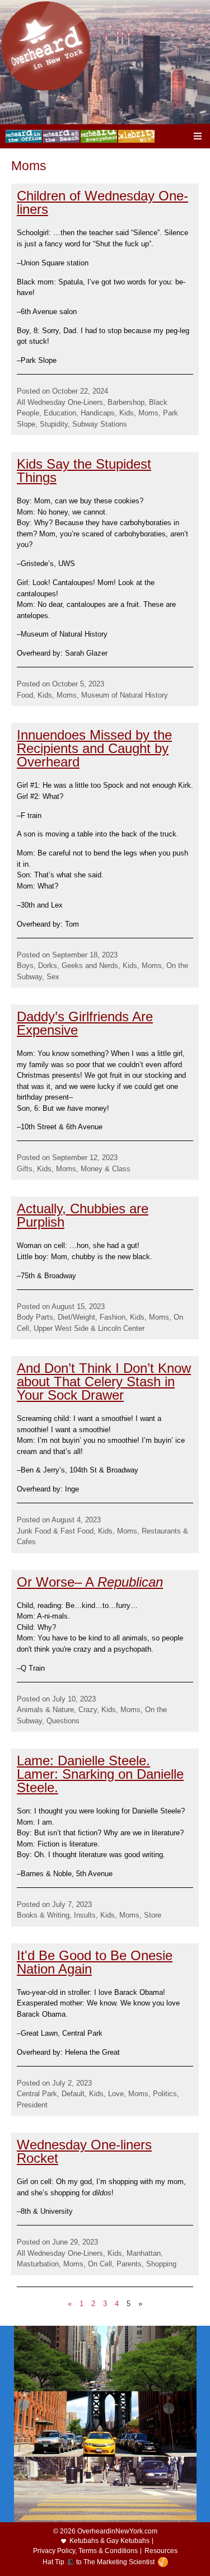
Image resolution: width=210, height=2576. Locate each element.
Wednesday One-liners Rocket (84, 2151)
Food (25, 695)
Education (60, 413)
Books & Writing (43, 1915)
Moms (148, 413)
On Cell (100, 2264)
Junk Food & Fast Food (55, 1531)
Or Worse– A (90, 1582)
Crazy (88, 1710)
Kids (127, 413)
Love (116, 2094)
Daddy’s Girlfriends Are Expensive (85, 1023)
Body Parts (35, 1317)
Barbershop (126, 402)
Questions (63, 1721)
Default (73, 2094)
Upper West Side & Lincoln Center (89, 1328)
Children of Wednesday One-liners (102, 202)
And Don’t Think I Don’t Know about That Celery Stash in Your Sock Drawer (104, 1381)
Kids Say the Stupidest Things (84, 471)
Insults (85, 1915)
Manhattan (144, 2253)
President (32, 2105)
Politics (165, 2094)
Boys (25, 966)
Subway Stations (100, 424)
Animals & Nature (45, 1710)
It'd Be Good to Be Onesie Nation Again (95, 1962)
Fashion (113, 1317)
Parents (129, 2264)
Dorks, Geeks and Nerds (78, 966)
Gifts (25, 1169)
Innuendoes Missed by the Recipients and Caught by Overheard (94, 748)
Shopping (161, 2264)
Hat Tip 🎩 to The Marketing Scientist (99, 2562)
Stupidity (54, 424)
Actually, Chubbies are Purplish (83, 1215)
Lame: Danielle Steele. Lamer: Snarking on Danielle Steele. (100, 1774)
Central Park (37, 2094)
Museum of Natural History (125, 695)
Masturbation (38, 2264)
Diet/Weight (76, 1317)
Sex (53, 977)
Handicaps (98, 413)
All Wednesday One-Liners (60, 402)
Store (153, 1915)
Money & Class (106, 1169)
